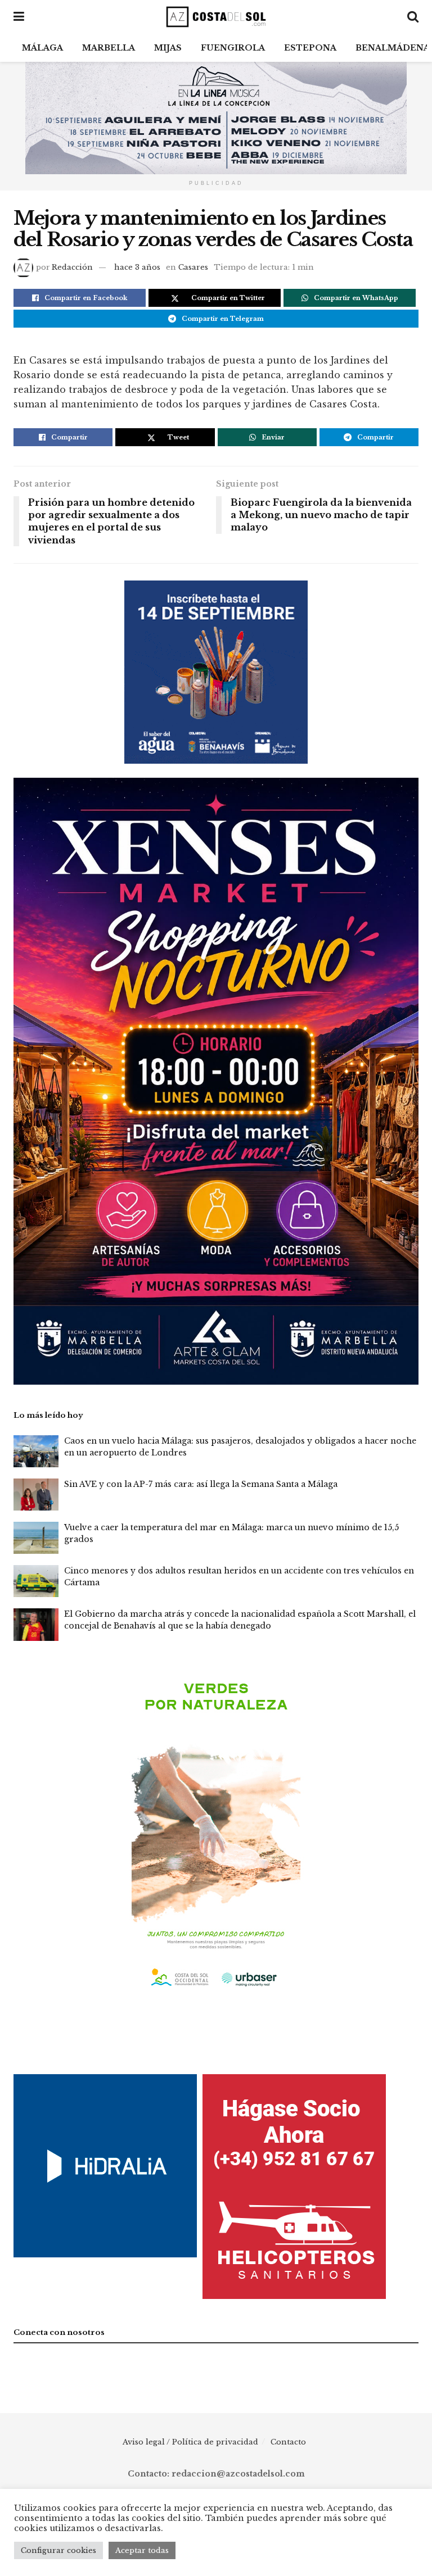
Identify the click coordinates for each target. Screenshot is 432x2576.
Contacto (288, 2442)
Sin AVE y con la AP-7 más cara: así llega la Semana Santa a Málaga (201, 1484)
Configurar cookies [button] (58, 2550)
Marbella (109, 48)
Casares (193, 267)
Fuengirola (233, 48)
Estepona (310, 48)
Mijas (168, 48)
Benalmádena (393, 48)
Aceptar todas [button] (142, 2550)
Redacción (72, 267)
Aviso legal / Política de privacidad (190, 2442)
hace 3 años (137, 267)
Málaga (42, 48)
